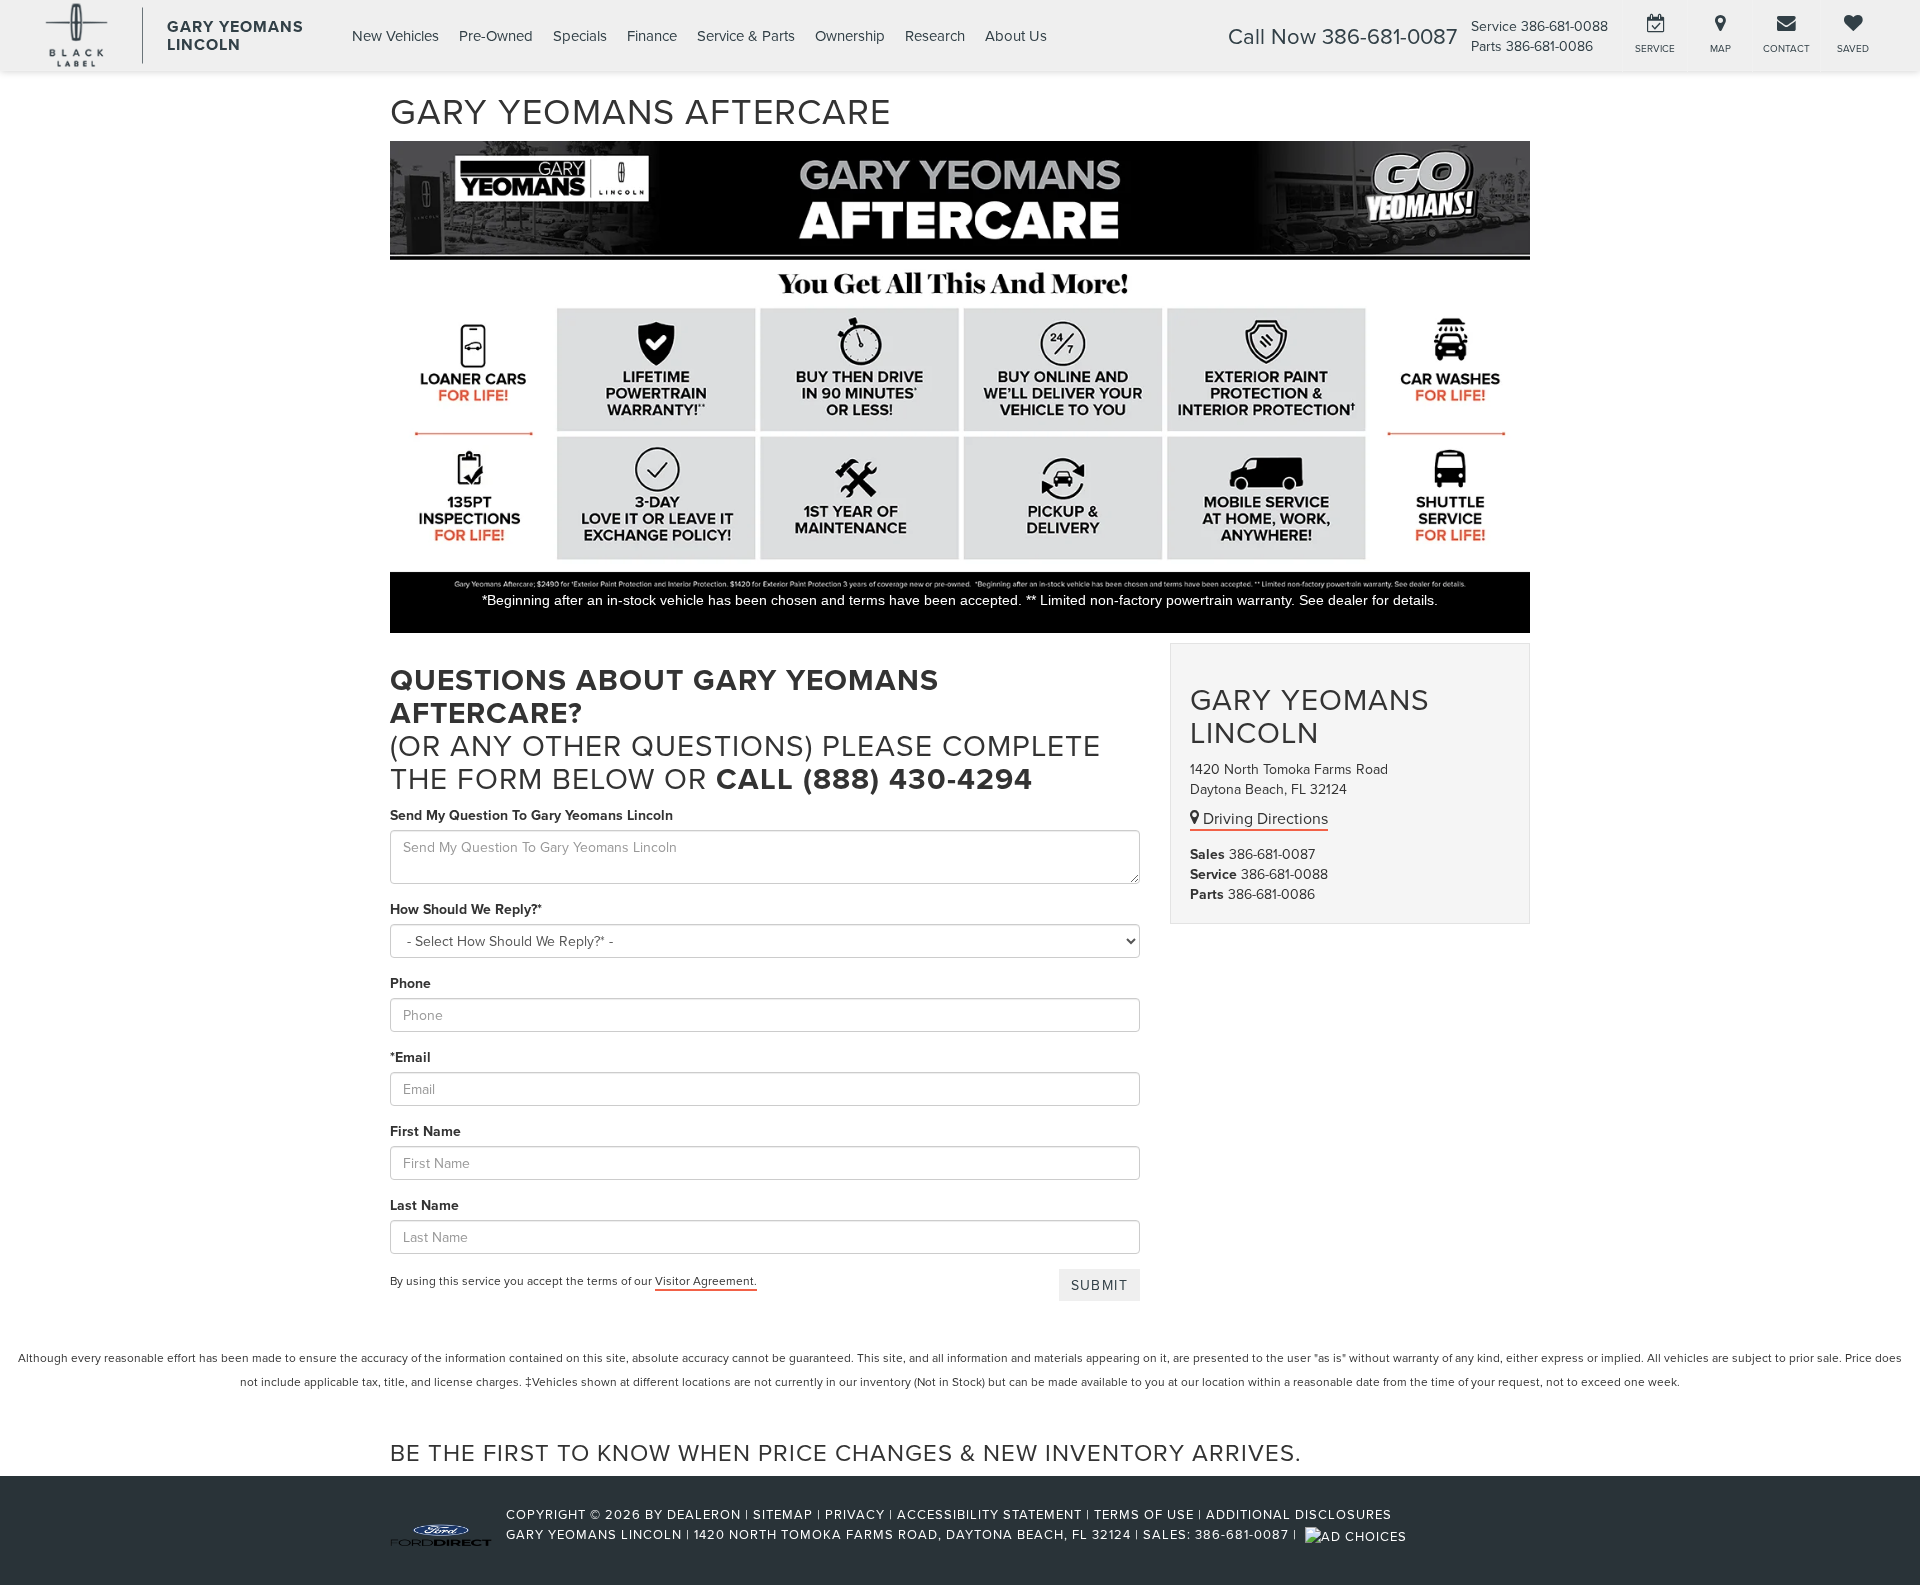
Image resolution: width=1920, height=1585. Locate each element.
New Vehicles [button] (395, 35)
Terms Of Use (1144, 1514)
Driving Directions (1263, 818)
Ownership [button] (850, 35)
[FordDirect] (441, 1534)
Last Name (424, 1205)
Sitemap (783, 1514)
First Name (425, 1131)
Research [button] (935, 35)
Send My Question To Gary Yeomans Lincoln (531, 815)
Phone (410, 983)
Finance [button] (652, 35)
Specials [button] (580, 35)
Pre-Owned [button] (496, 35)
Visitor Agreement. (706, 1280)
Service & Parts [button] (746, 35)
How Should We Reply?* (466, 909)
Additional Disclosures (1299, 1514)
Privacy (855, 1514)
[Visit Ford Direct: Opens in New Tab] (1358, 1534)
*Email (410, 1057)
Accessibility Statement (989, 1514)
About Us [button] (1016, 35)
